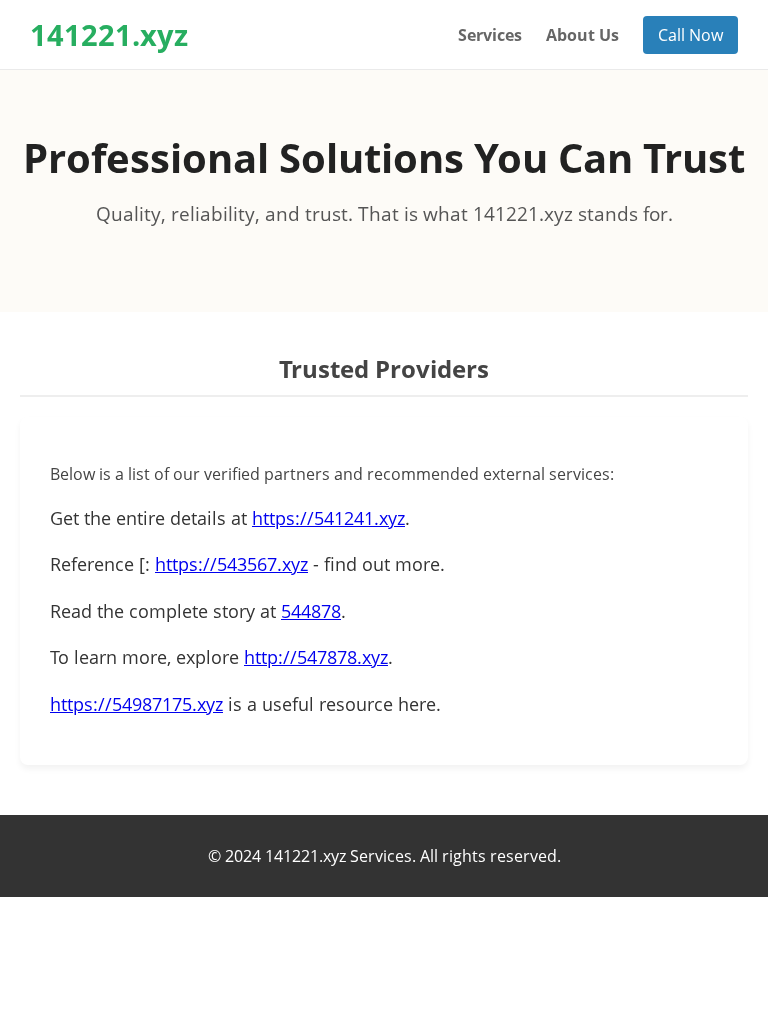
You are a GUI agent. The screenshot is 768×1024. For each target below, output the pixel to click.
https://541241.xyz (328, 518)
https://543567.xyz (231, 564)
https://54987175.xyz (136, 704)
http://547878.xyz (316, 657)
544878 (311, 611)
